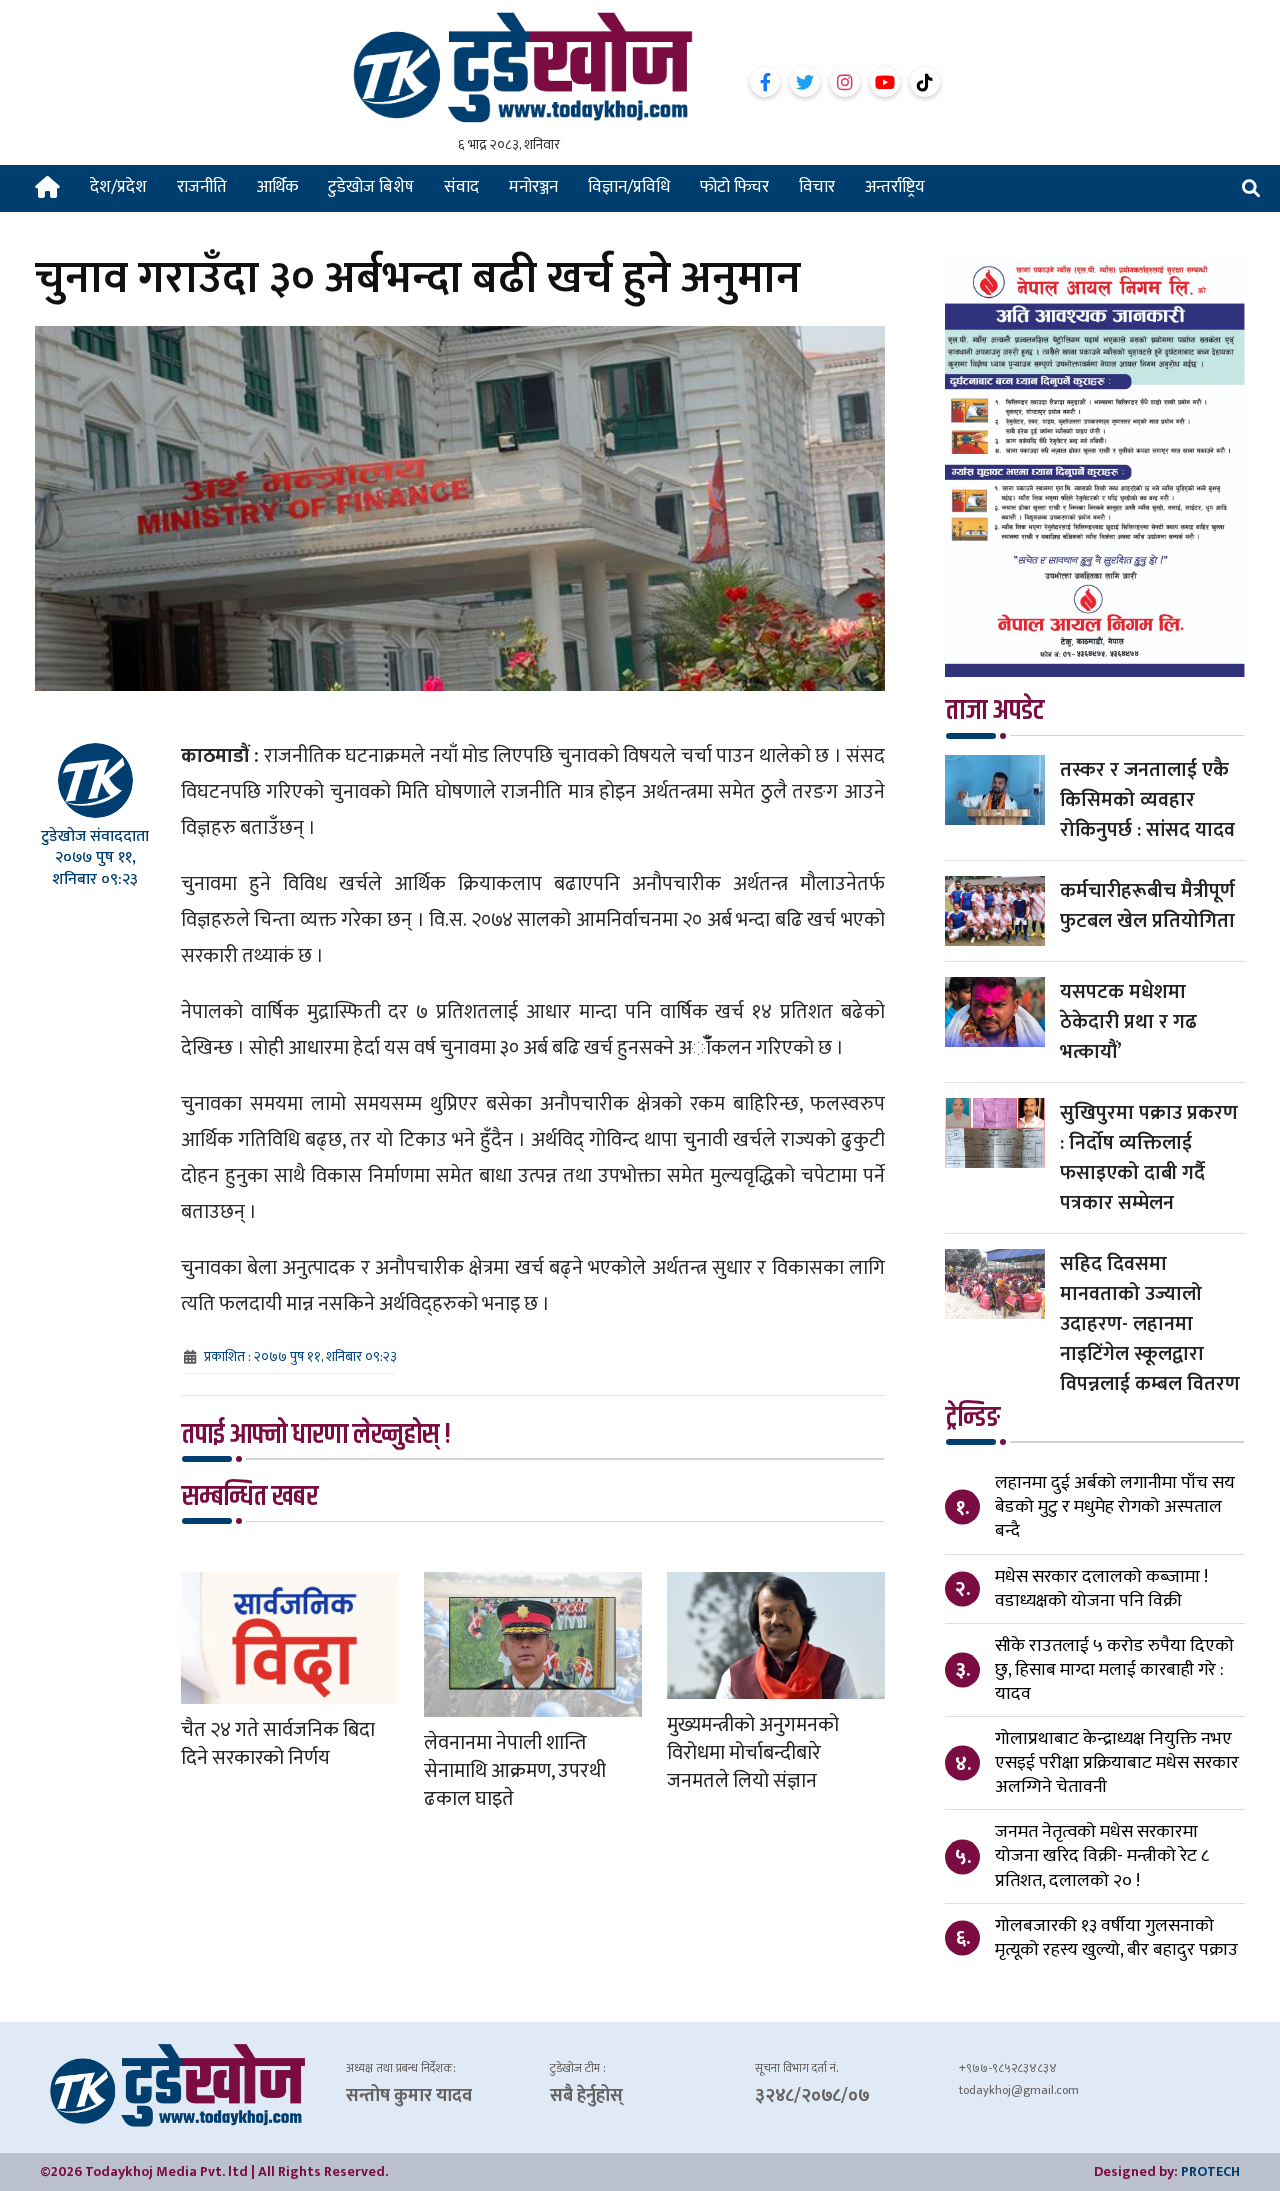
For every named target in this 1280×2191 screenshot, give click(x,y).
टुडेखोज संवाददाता (95, 836)
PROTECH (1210, 2171)
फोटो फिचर (734, 187)
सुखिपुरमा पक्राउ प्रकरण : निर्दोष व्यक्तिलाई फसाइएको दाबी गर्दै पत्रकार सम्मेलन (1149, 1158)
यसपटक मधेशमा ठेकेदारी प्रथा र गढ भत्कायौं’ (1128, 1022)
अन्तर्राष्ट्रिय (895, 187)
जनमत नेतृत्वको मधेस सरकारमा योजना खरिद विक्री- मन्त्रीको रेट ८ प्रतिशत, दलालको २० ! (1102, 1856)
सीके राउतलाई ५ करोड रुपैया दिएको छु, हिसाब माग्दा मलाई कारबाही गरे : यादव (1114, 1670)
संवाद (461, 187)
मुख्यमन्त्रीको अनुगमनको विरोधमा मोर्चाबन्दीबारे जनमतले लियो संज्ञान (753, 1753)
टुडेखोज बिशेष (371, 187)
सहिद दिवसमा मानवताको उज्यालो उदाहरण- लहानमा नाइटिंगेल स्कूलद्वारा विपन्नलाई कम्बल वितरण (1150, 1324)
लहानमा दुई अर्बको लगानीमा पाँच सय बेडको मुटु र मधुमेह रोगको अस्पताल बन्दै (1115, 1507)
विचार (817, 187)
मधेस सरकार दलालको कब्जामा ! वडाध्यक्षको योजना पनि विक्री (1101, 1589)
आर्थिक (277, 187)
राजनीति (202, 187)
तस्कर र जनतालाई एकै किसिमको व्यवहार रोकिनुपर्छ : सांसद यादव (1147, 800)
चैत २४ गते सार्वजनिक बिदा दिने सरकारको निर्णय (278, 1744)
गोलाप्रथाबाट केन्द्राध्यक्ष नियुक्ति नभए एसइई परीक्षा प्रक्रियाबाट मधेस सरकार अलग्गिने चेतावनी (1117, 1763)
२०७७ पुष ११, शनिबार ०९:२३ (95, 868)
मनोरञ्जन (533, 187)
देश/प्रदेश (118, 187)
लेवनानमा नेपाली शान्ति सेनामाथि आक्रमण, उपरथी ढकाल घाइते (515, 1771)
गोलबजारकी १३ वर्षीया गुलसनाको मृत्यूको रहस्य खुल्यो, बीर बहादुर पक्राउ (1116, 1938)
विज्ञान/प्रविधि (629, 187)
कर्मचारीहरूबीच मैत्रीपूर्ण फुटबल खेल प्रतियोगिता (1147, 906)
